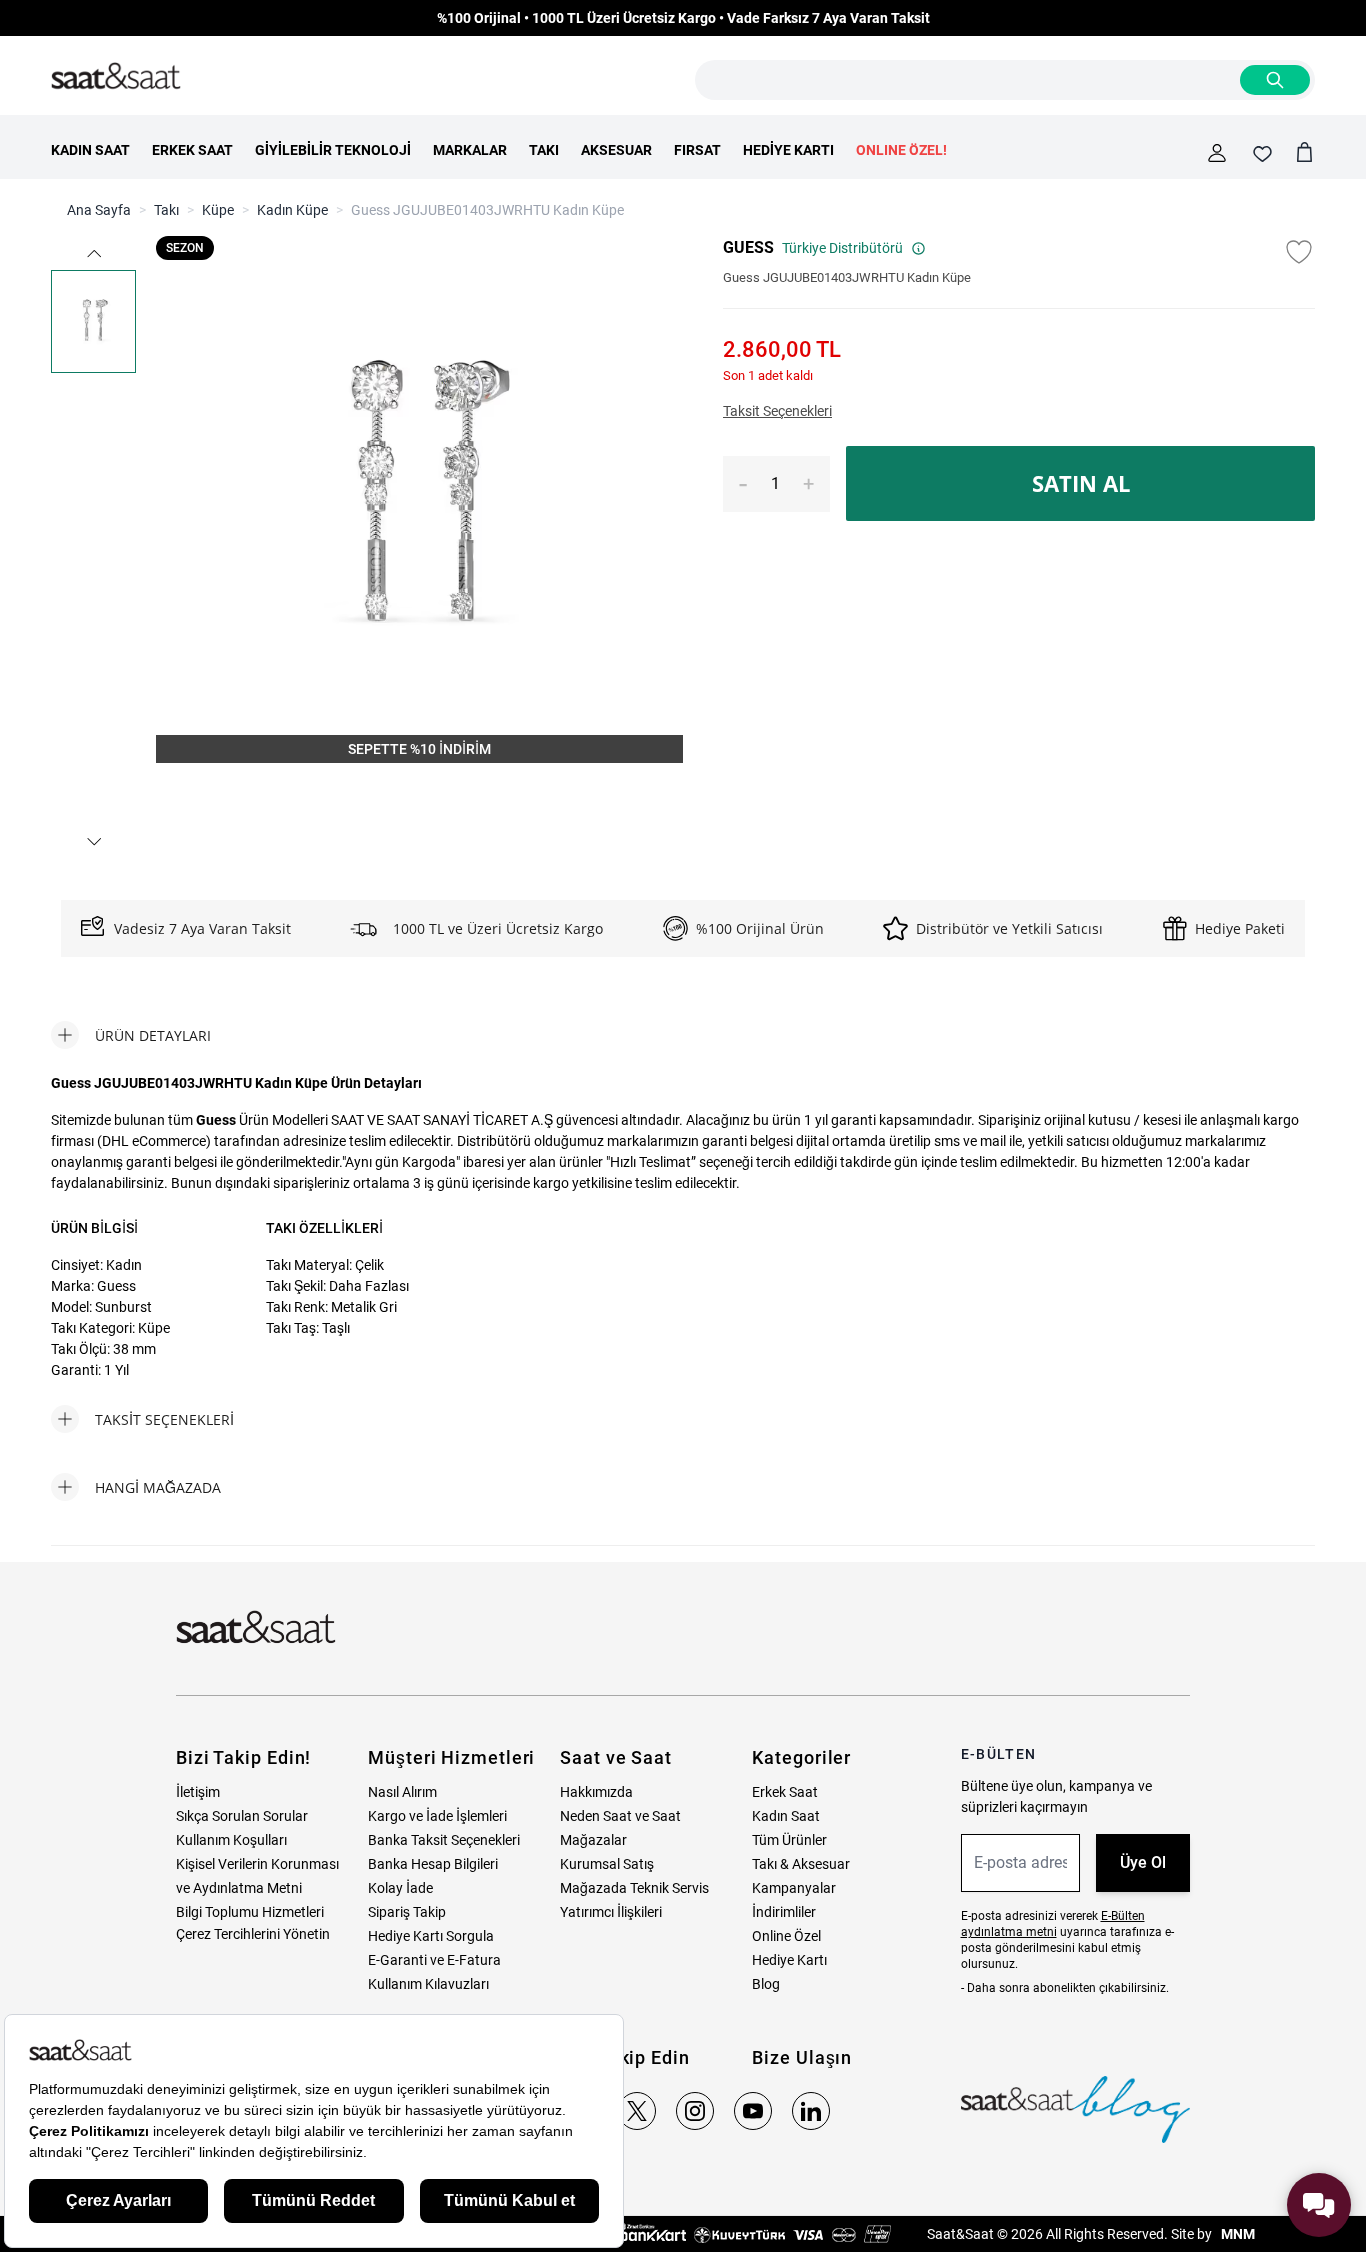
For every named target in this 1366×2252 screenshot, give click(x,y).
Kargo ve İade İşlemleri (437, 1816)
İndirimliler (784, 1912)
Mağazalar (593, 1840)
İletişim (198, 1792)
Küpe (218, 210)
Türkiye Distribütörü (842, 248)
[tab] (131, 1035)
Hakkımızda (596, 1792)
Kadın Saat (786, 1816)
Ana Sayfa (99, 210)
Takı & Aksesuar (801, 1864)
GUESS (748, 247)
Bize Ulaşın (802, 2057)
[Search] (1275, 80)
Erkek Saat (785, 1792)
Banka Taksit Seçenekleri (444, 1840)
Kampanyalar (794, 1888)
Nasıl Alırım (402, 1792)
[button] (94, 253)
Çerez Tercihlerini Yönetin (253, 1934)
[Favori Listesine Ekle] (1299, 252)
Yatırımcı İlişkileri (611, 1912)
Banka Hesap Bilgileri (433, 1864)
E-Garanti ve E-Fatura (434, 1960)
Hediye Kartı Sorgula (431, 1936)
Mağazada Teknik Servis (634, 1888)
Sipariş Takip (407, 1912)
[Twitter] (637, 2111)
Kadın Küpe (292, 210)
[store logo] (116, 77)
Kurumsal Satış (607, 1864)
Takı (166, 210)
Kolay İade (400, 1888)
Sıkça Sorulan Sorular (242, 1816)
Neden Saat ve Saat (620, 1816)
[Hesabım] (1217, 153)
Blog (766, 1984)
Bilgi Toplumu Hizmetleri (250, 1912)
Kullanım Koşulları (231, 1840)
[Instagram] (695, 2111)
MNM (1236, 2234)
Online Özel (786, 1936)
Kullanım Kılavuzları (428, 1984)
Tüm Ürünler (789, 1840)
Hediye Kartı (789, 1960)
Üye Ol (1143, 1862)
